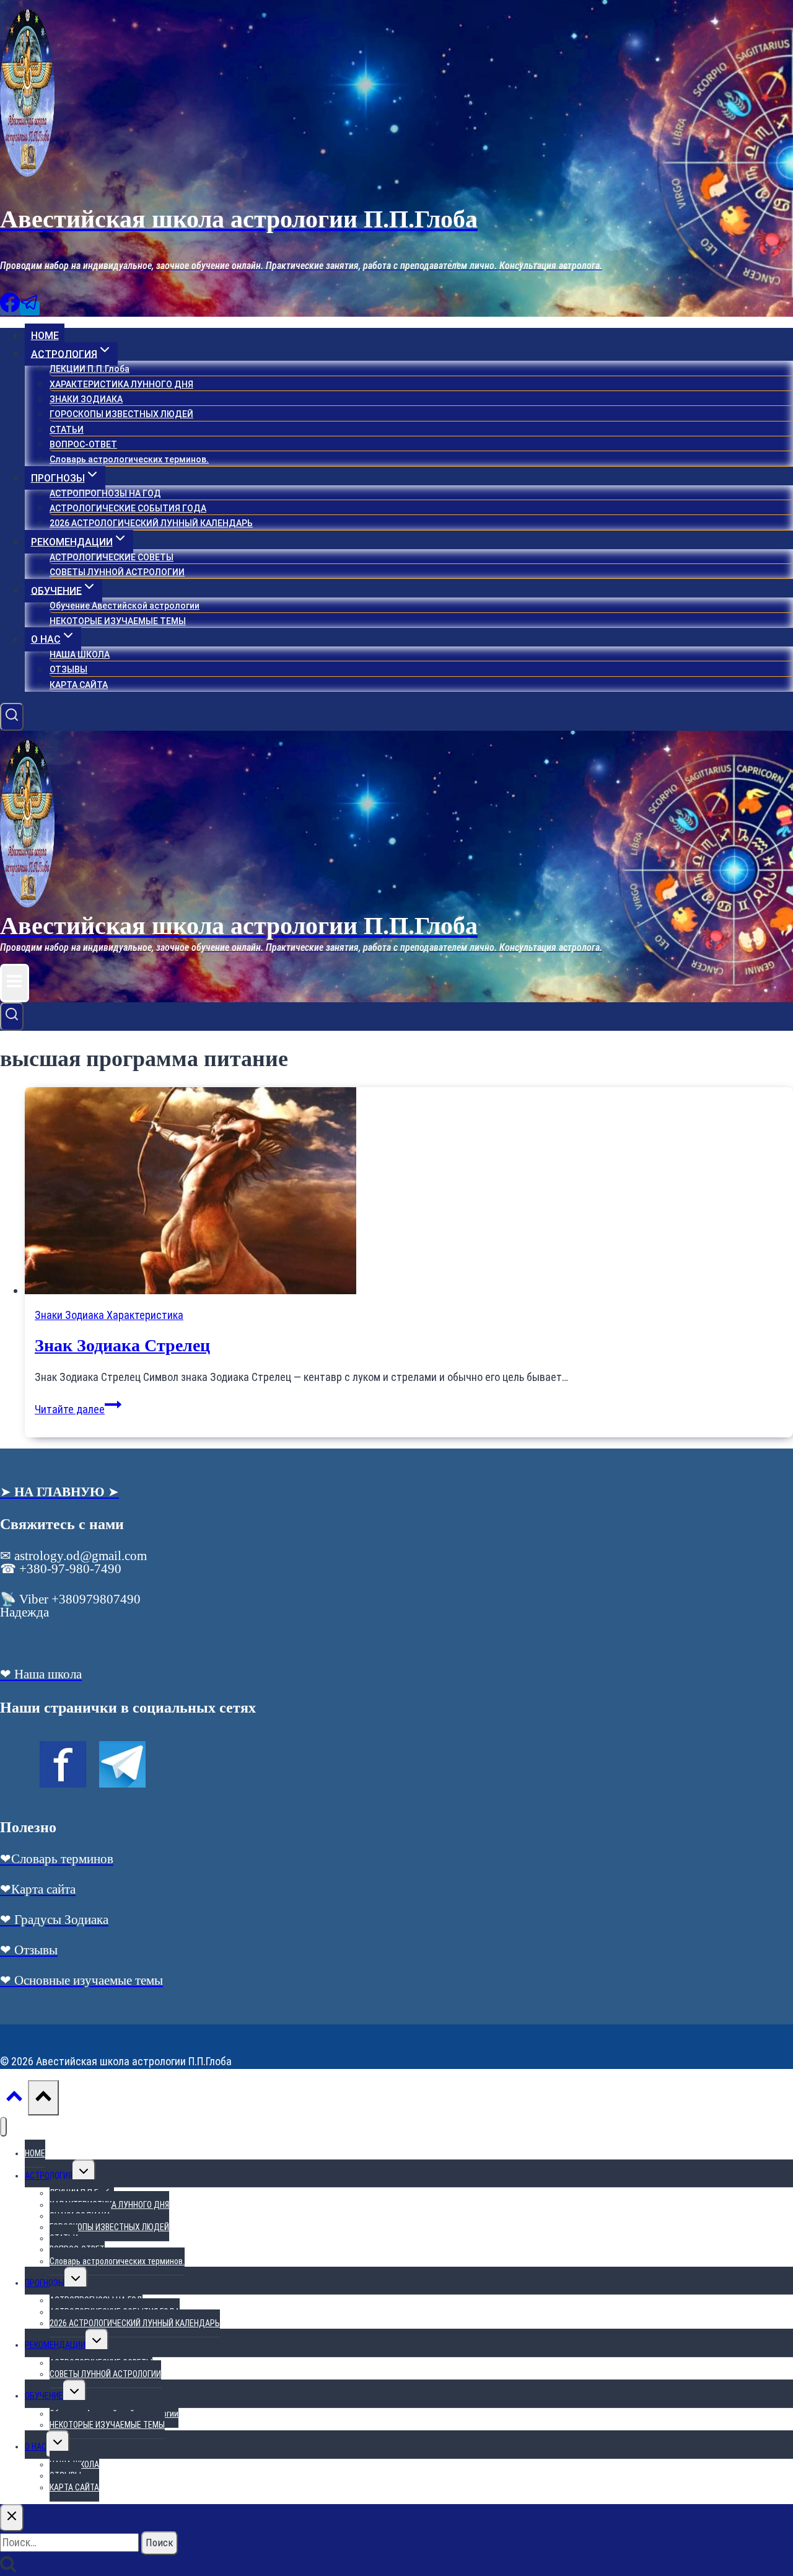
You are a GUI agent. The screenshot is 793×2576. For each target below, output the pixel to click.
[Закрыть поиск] (12, 2518)
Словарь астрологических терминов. (129, 459)
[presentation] (409, 1192)
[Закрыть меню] (3, 2127)
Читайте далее (78, 1409)
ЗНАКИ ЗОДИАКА (86, 399)
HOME (45, 336)
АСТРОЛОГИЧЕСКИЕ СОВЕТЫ (112, 557)
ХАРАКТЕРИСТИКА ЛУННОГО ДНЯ (121, 384)
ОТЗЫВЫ (68, 669)
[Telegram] (30, 308)
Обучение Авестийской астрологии (125, 606)
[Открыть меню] (15, 983)
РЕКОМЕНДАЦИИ (55, 2345)
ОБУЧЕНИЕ (44, 2396)
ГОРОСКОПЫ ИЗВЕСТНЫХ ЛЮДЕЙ (121, 414)
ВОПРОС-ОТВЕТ (83, 444)
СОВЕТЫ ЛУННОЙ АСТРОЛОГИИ (117, 572)
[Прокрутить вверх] (14, 2099)
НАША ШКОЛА (80, 655)
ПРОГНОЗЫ (45, 2283)
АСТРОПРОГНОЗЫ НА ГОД (105, 493)
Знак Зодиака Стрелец (122, 1345)
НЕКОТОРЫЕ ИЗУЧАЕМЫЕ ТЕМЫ (118, 621)
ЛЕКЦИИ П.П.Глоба (90, 369)
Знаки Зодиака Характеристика (109, 1315)
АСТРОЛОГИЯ (49, 2176)
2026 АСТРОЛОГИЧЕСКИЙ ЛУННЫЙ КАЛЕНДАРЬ (151, 523)
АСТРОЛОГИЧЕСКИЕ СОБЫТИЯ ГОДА (128, 508)
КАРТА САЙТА (79, 685)
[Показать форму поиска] (12, 717)
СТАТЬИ (67, 430)
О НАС (36, 2446)
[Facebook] (10, 308)
